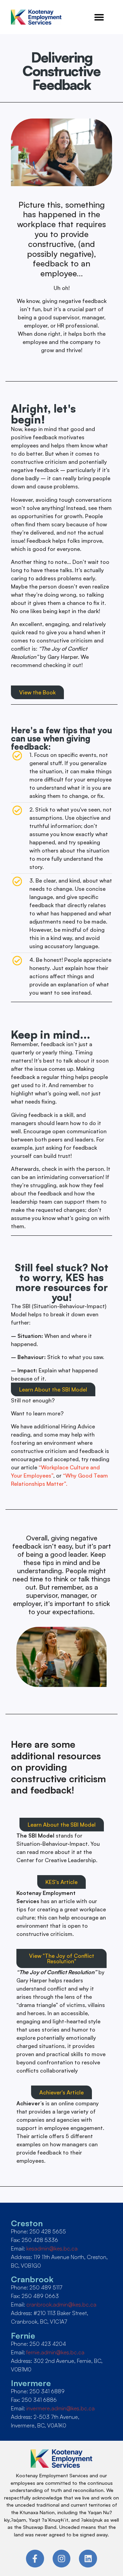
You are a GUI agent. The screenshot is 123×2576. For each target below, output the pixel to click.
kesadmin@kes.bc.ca (52, 2248)
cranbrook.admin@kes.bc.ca (61, 2304)
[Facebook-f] (35, 2559)
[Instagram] (62, 2559)
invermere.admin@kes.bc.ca (60, 2408)
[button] (99, 17)
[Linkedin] (88, 2559)
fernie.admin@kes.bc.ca (55, 2352)
